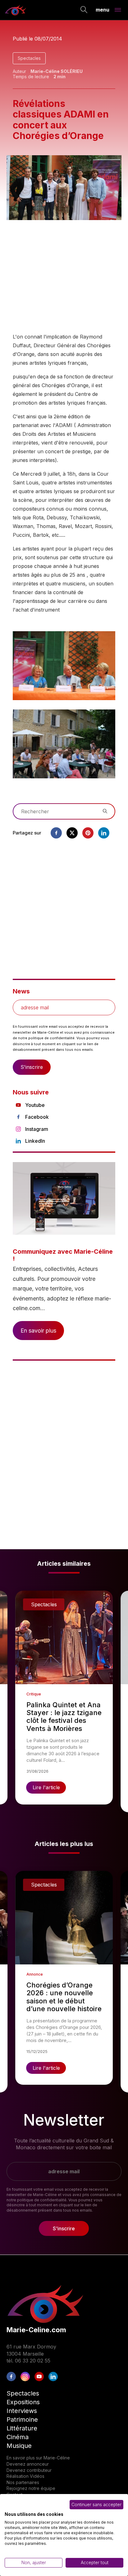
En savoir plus (38, 1331)
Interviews (22, 2411)
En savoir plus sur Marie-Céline (38, 2458)
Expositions (23, 2402)
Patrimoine (22, 2420)
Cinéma (18, 2437)
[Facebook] (56, 833)
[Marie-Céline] (16, 10)
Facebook (37, 1117)
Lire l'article (46, 1787)
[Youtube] (39, 2377)
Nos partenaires (23, 2482)
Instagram (37, 1129)
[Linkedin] (104, 833)
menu (103, 9)
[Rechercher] (84, 10)
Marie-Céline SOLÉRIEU (57, 71)
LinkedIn (35, 1141)
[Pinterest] (88, 833)
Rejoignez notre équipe (31, 2488)
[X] (72, 833)
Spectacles (29, 58)
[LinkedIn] (53, 2377)
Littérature (22, 2428)
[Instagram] (25, 2377)
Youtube (35, 1105)
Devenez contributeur (29, 2470)
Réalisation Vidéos (25, 2476)
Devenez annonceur (28, 2464)
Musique (19, 2446)
